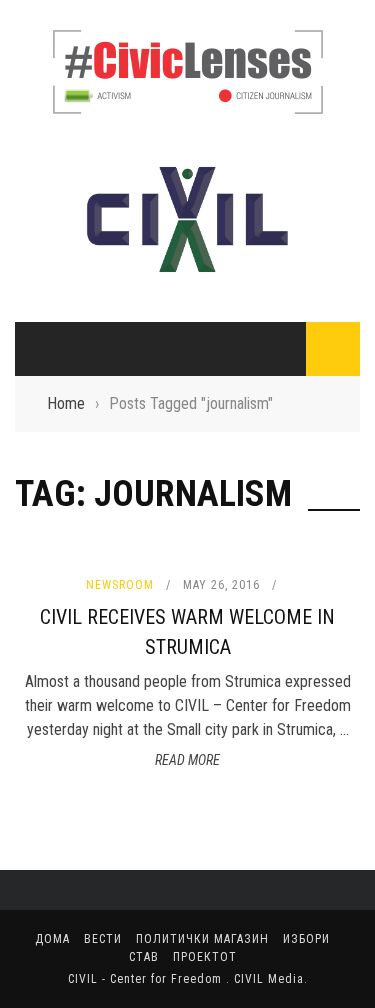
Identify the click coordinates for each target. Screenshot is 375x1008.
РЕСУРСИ (71, 295)
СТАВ (47, 566)
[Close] (30, 30)
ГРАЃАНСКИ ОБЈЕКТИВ (113, 172)
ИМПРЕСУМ (77, 213)
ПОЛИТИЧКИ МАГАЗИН (103, 484)
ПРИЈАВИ (71, 254)
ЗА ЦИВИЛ (73, 131)
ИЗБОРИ (56, 525)
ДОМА (50, 402)
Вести (51, 443)
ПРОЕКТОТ (64, 607)
